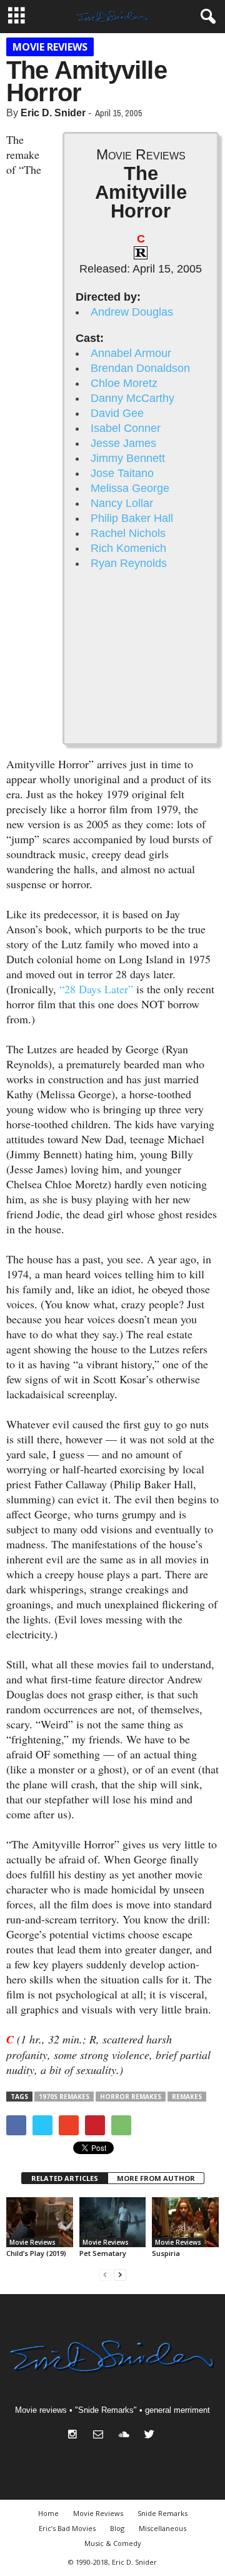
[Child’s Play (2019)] (40, 2222)
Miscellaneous (162, 2528)
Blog (117, 2528)
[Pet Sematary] (113, 2222)
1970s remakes (64, 2097)
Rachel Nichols (128, 533)
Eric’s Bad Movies (67, 2528)
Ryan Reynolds (129, 563)
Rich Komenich (128, 548)
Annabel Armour (131, 353)
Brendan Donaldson (140, 368)
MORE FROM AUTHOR (156, 2178)
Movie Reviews (50, 47)
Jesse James (123, 443)
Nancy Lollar (122, 503)
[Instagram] (75, 2436)
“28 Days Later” (96, 989)
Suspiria (166, 2253)
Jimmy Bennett (128, 458)
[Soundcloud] (127, 2436)
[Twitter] (151, 2436)
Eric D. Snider (53, 113)
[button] (206, 17)
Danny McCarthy (132, 398)
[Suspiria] (185, 2222)
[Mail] (101, 2436)
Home (48, 2513)
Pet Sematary (103, 2253)
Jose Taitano (122, 473)
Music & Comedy (113, 2543)
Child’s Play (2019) (36, 2253)
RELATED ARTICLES (65, 2178)
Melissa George (130, 488)
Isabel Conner (126, 428)
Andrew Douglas (132, 312)
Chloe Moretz (124, 383)
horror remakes (131, 2097)
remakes (187, 2097)
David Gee (117, 413)
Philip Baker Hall (132, 518)
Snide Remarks (162, 2513)
